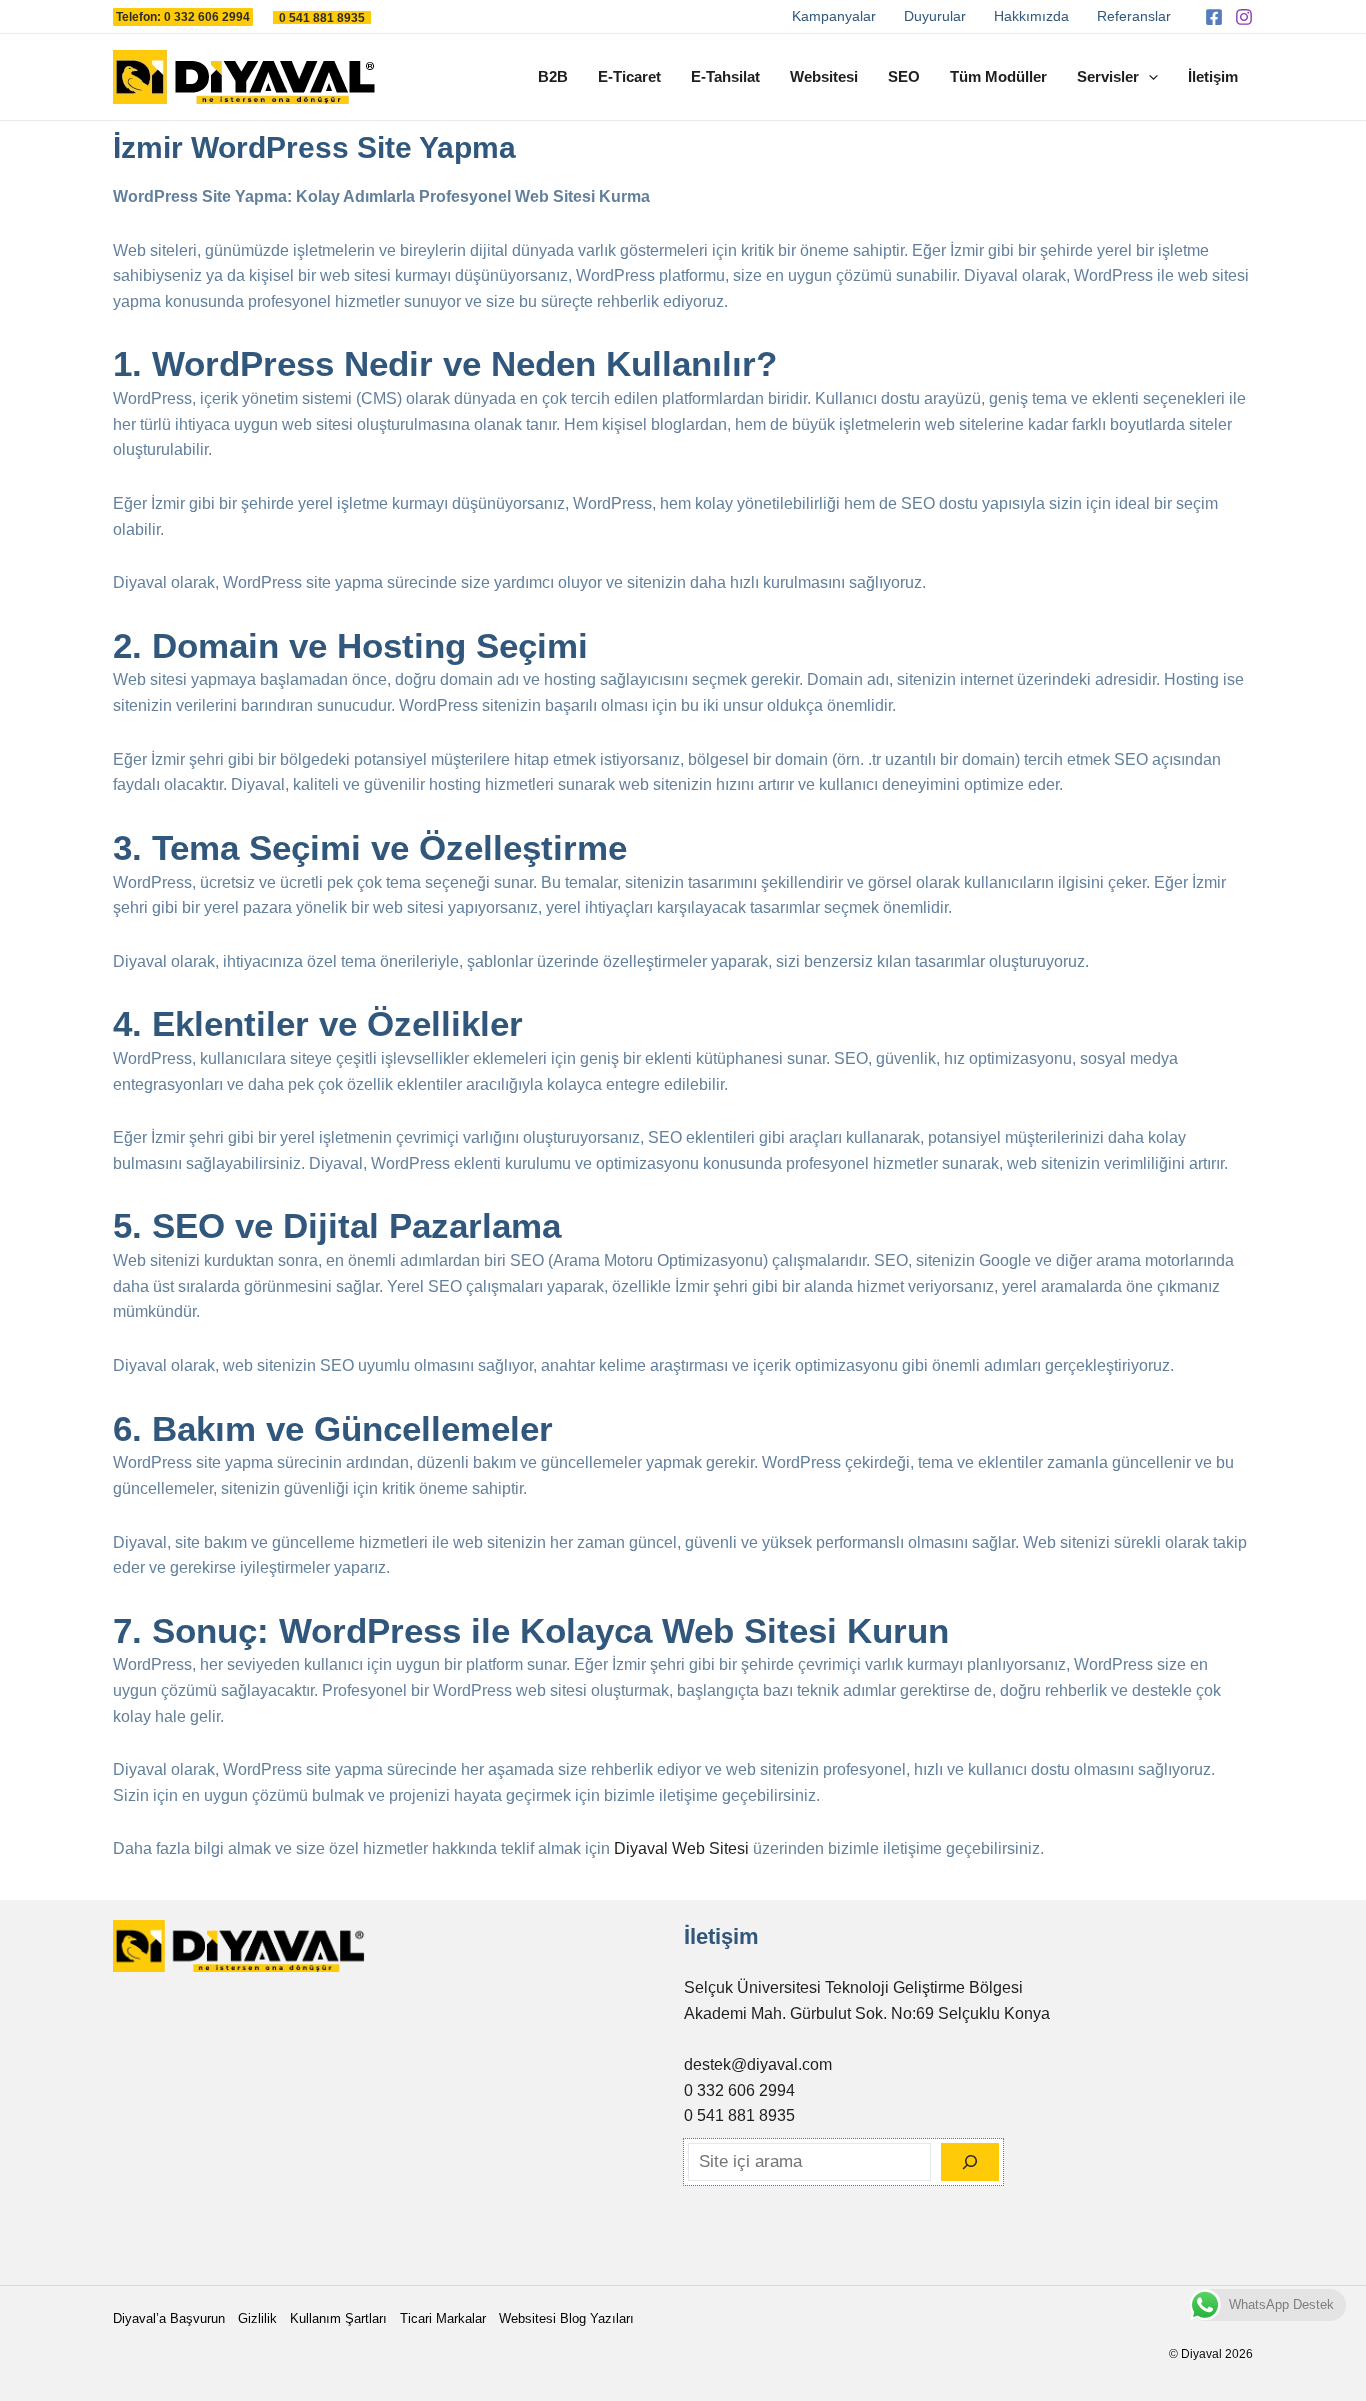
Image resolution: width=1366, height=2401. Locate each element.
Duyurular (935, 16)
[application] (1148, 77)
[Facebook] (1214, 17)
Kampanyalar (834, 16)
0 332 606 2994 (739, 2090)
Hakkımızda (1031, 16)
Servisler (1108, 76)
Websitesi (824, 76)
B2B (553, 76)
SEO (904, 76)
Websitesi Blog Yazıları (566, 2318)
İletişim (1213, 76)
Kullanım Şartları (338, 2318)
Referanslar (1134, 16)
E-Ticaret (629, 76)
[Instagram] (1244, 17)
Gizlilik (257, 2318)
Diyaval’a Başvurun (169, 2318)
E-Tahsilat (725, 76)
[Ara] (970, 2162)
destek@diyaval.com (758, 2064)
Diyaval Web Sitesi (681, 1848)
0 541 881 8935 (739, 2115)
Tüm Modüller (998, 76)
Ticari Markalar (443, 2318)
